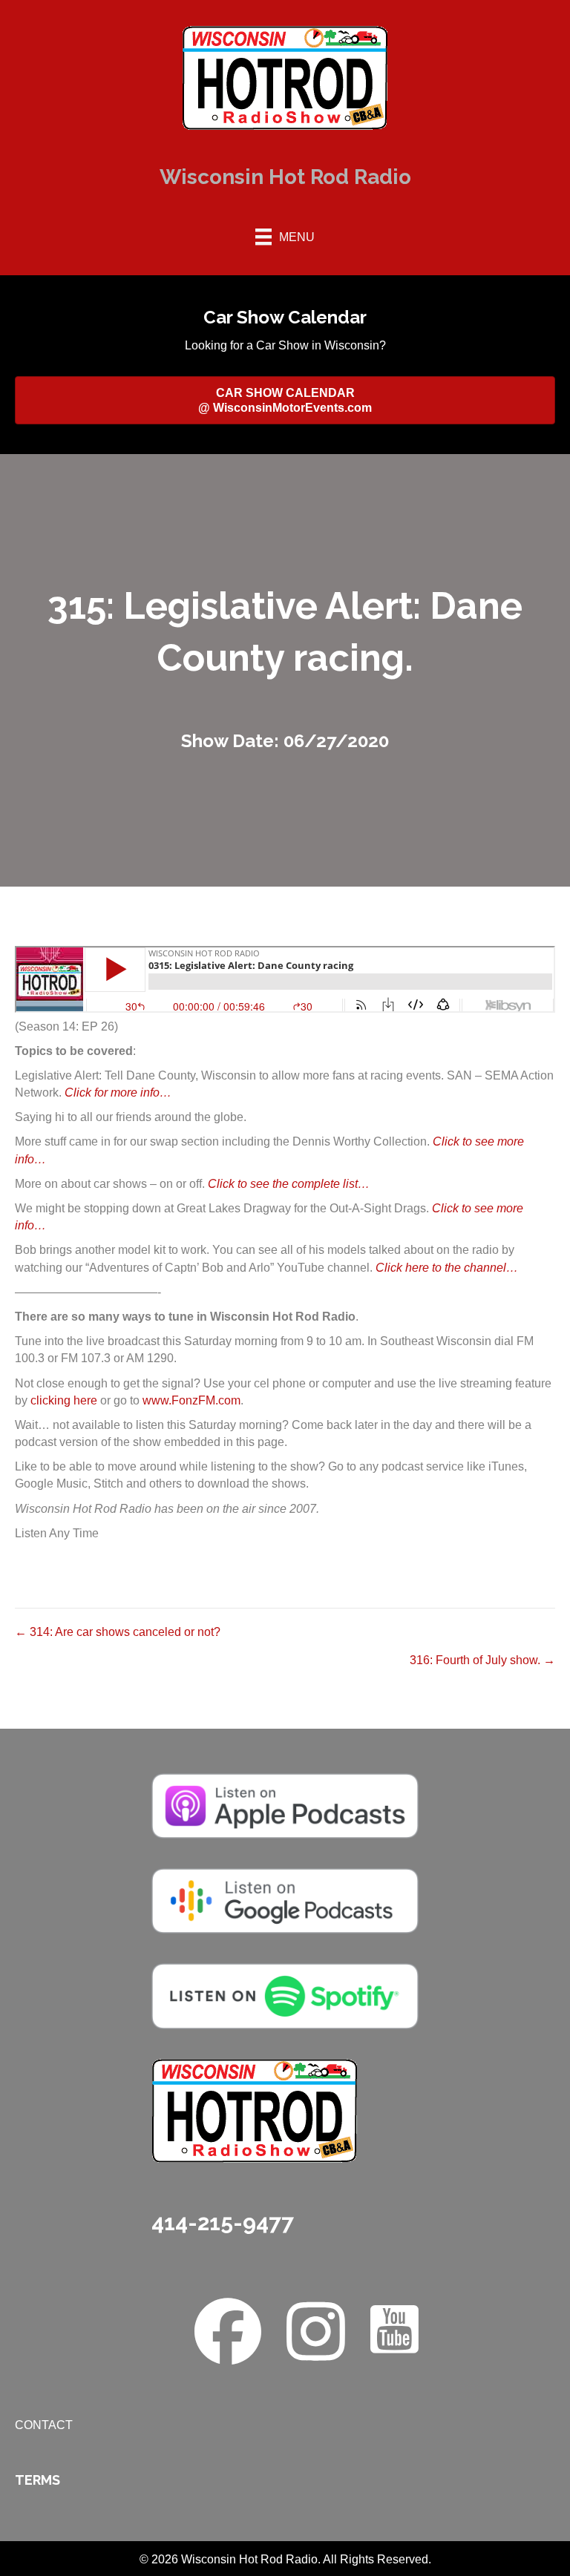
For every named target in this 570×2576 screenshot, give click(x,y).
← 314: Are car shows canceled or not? (118, 1632)
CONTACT (44, 2425)
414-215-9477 (223, 2222)
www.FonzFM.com (191, 1400)
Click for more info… (118, 1092)
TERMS (37, 2480)
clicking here (64, 1400)
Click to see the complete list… (289, 1184)
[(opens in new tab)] (285, 1805)
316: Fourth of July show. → (482, 1660)
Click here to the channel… (447, 1268)
